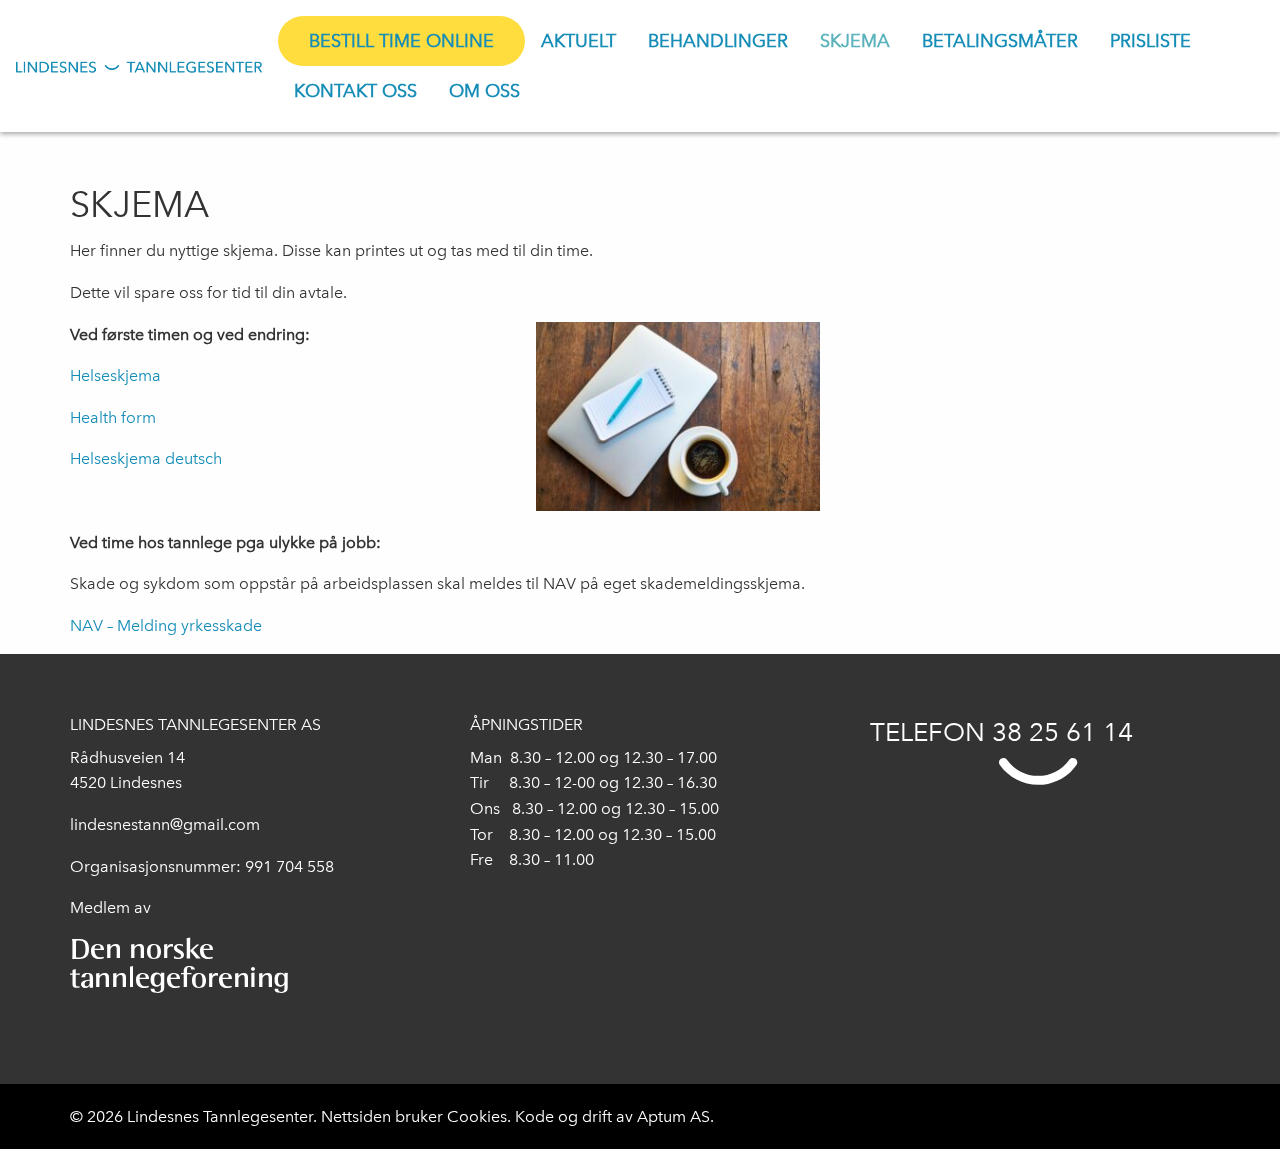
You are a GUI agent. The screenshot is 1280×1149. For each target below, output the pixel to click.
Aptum (663, 1116)
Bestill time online (401, 41)
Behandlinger (718, 41)
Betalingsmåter (1000, 41)
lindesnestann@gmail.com (165, 824)
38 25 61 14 (1062, 732)
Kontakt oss (355, 91)
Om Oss (484, 91)
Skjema (855, 41)
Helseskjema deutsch (146, 458)
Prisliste (1150, 41)
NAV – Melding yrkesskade (166, 625)
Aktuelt (578, 41)
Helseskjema (115, 375)
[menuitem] (401, 41)
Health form (113, 417)
